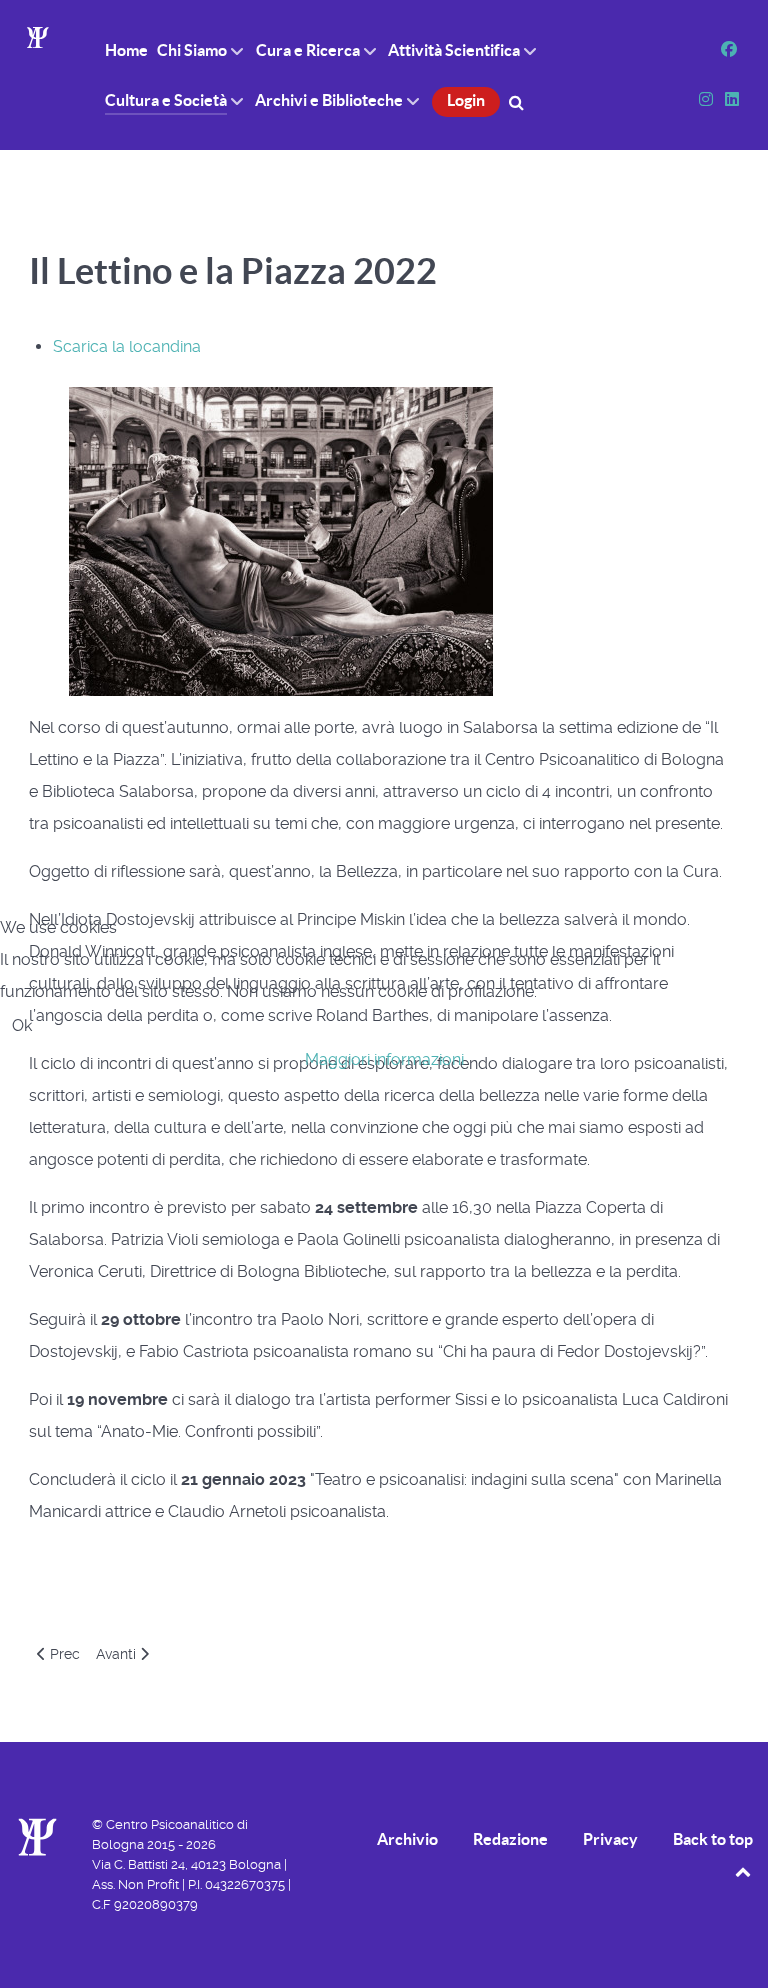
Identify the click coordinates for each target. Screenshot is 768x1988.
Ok (22, 1025)
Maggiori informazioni (384, 1059)
